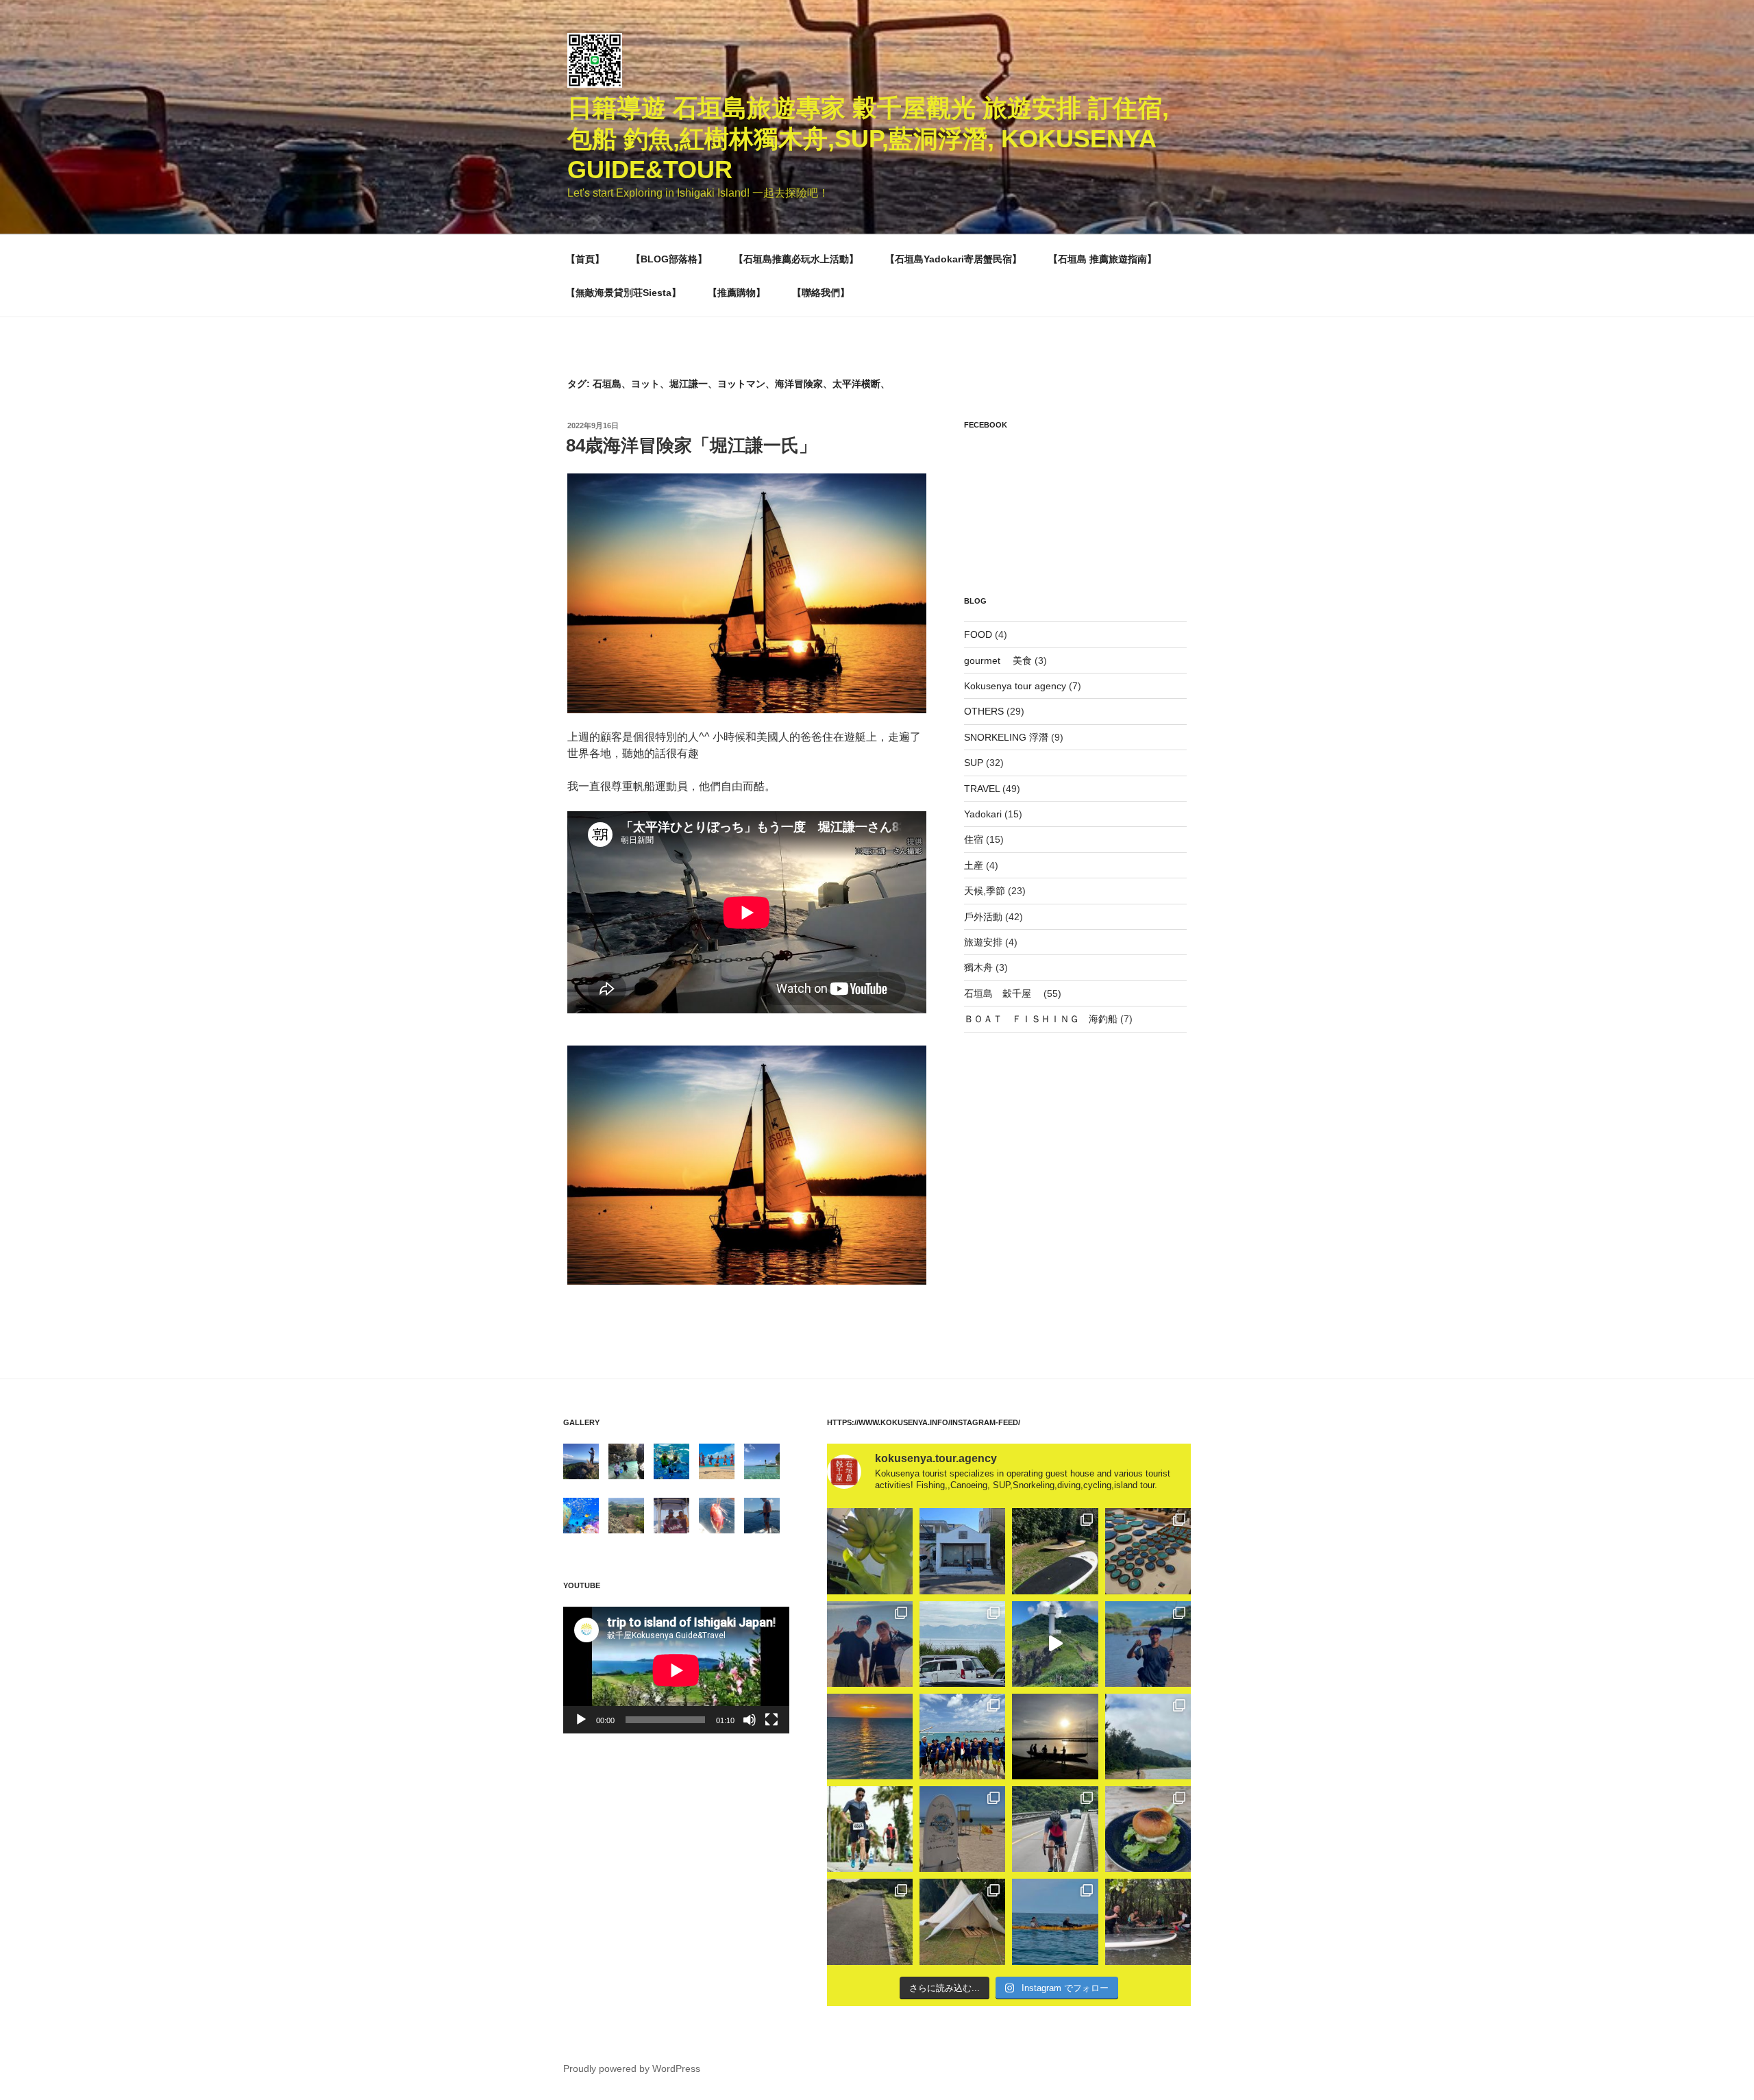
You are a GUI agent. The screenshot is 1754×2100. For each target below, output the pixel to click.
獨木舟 (978, 967)
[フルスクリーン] (771, 1720)
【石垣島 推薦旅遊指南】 (1102, 259)
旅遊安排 (983, 942)
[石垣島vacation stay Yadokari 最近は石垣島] (962, 1551)
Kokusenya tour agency (1015, 686)
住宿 (974, 839)
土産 (974, 865)
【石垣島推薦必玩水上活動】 (796, 259)
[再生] (581, 1720)
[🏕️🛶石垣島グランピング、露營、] (962, 1922)
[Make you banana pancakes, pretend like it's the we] (870, 1551)
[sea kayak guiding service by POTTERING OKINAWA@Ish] (1055, 1922)
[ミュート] (750, 1720)
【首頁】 (585, 259)
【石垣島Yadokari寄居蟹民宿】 (953, 259)
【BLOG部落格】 (669, 259)
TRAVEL (982, 789)
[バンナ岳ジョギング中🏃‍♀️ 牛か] (870, 1922)
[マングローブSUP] (1148, 1922)
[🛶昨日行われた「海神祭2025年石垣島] (962, 1737)
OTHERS (984, 711)
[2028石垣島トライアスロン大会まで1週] (1055, 1829)
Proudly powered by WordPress (632, 2068)
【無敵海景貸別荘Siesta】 (623, 293)
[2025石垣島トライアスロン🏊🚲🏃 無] (870, 1829)
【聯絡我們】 (821, 293)
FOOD (978, 634)
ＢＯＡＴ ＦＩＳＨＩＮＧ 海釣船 (1041, 1019)
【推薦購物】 (737, 293)
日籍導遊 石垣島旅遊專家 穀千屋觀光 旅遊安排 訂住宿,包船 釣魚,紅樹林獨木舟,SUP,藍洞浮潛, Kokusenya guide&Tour (868, 139)
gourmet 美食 (998, 660)
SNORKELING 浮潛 (1006, 737)
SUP (974, 763)
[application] (676, 1670)
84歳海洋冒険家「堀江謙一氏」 (691, 445)
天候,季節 (985, 891)
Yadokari (983, 814)
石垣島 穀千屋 (1002, 993)
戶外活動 (983, 917)
